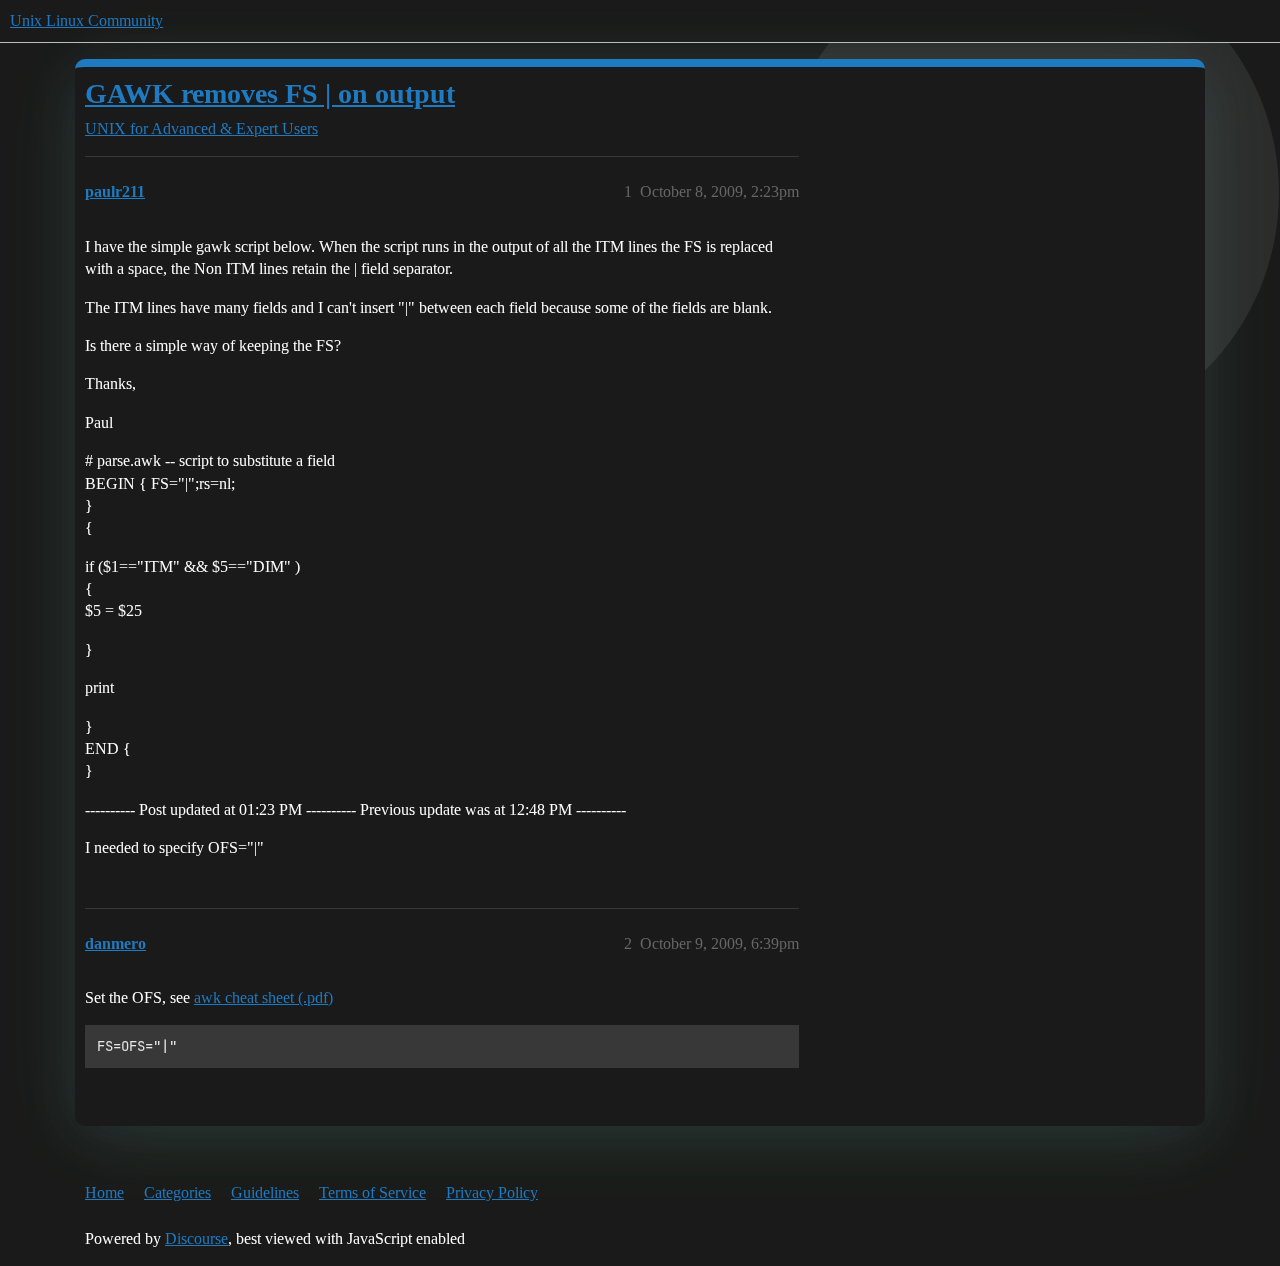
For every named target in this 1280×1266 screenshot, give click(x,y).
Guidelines (265, 1192)
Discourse (196, 1238)
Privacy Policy (492, 1192)
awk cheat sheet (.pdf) (263, 997)
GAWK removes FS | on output (270, 93)
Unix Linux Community (86, 20)
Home (104, 1192)
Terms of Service (372, 1192)
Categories (177, 1192)
